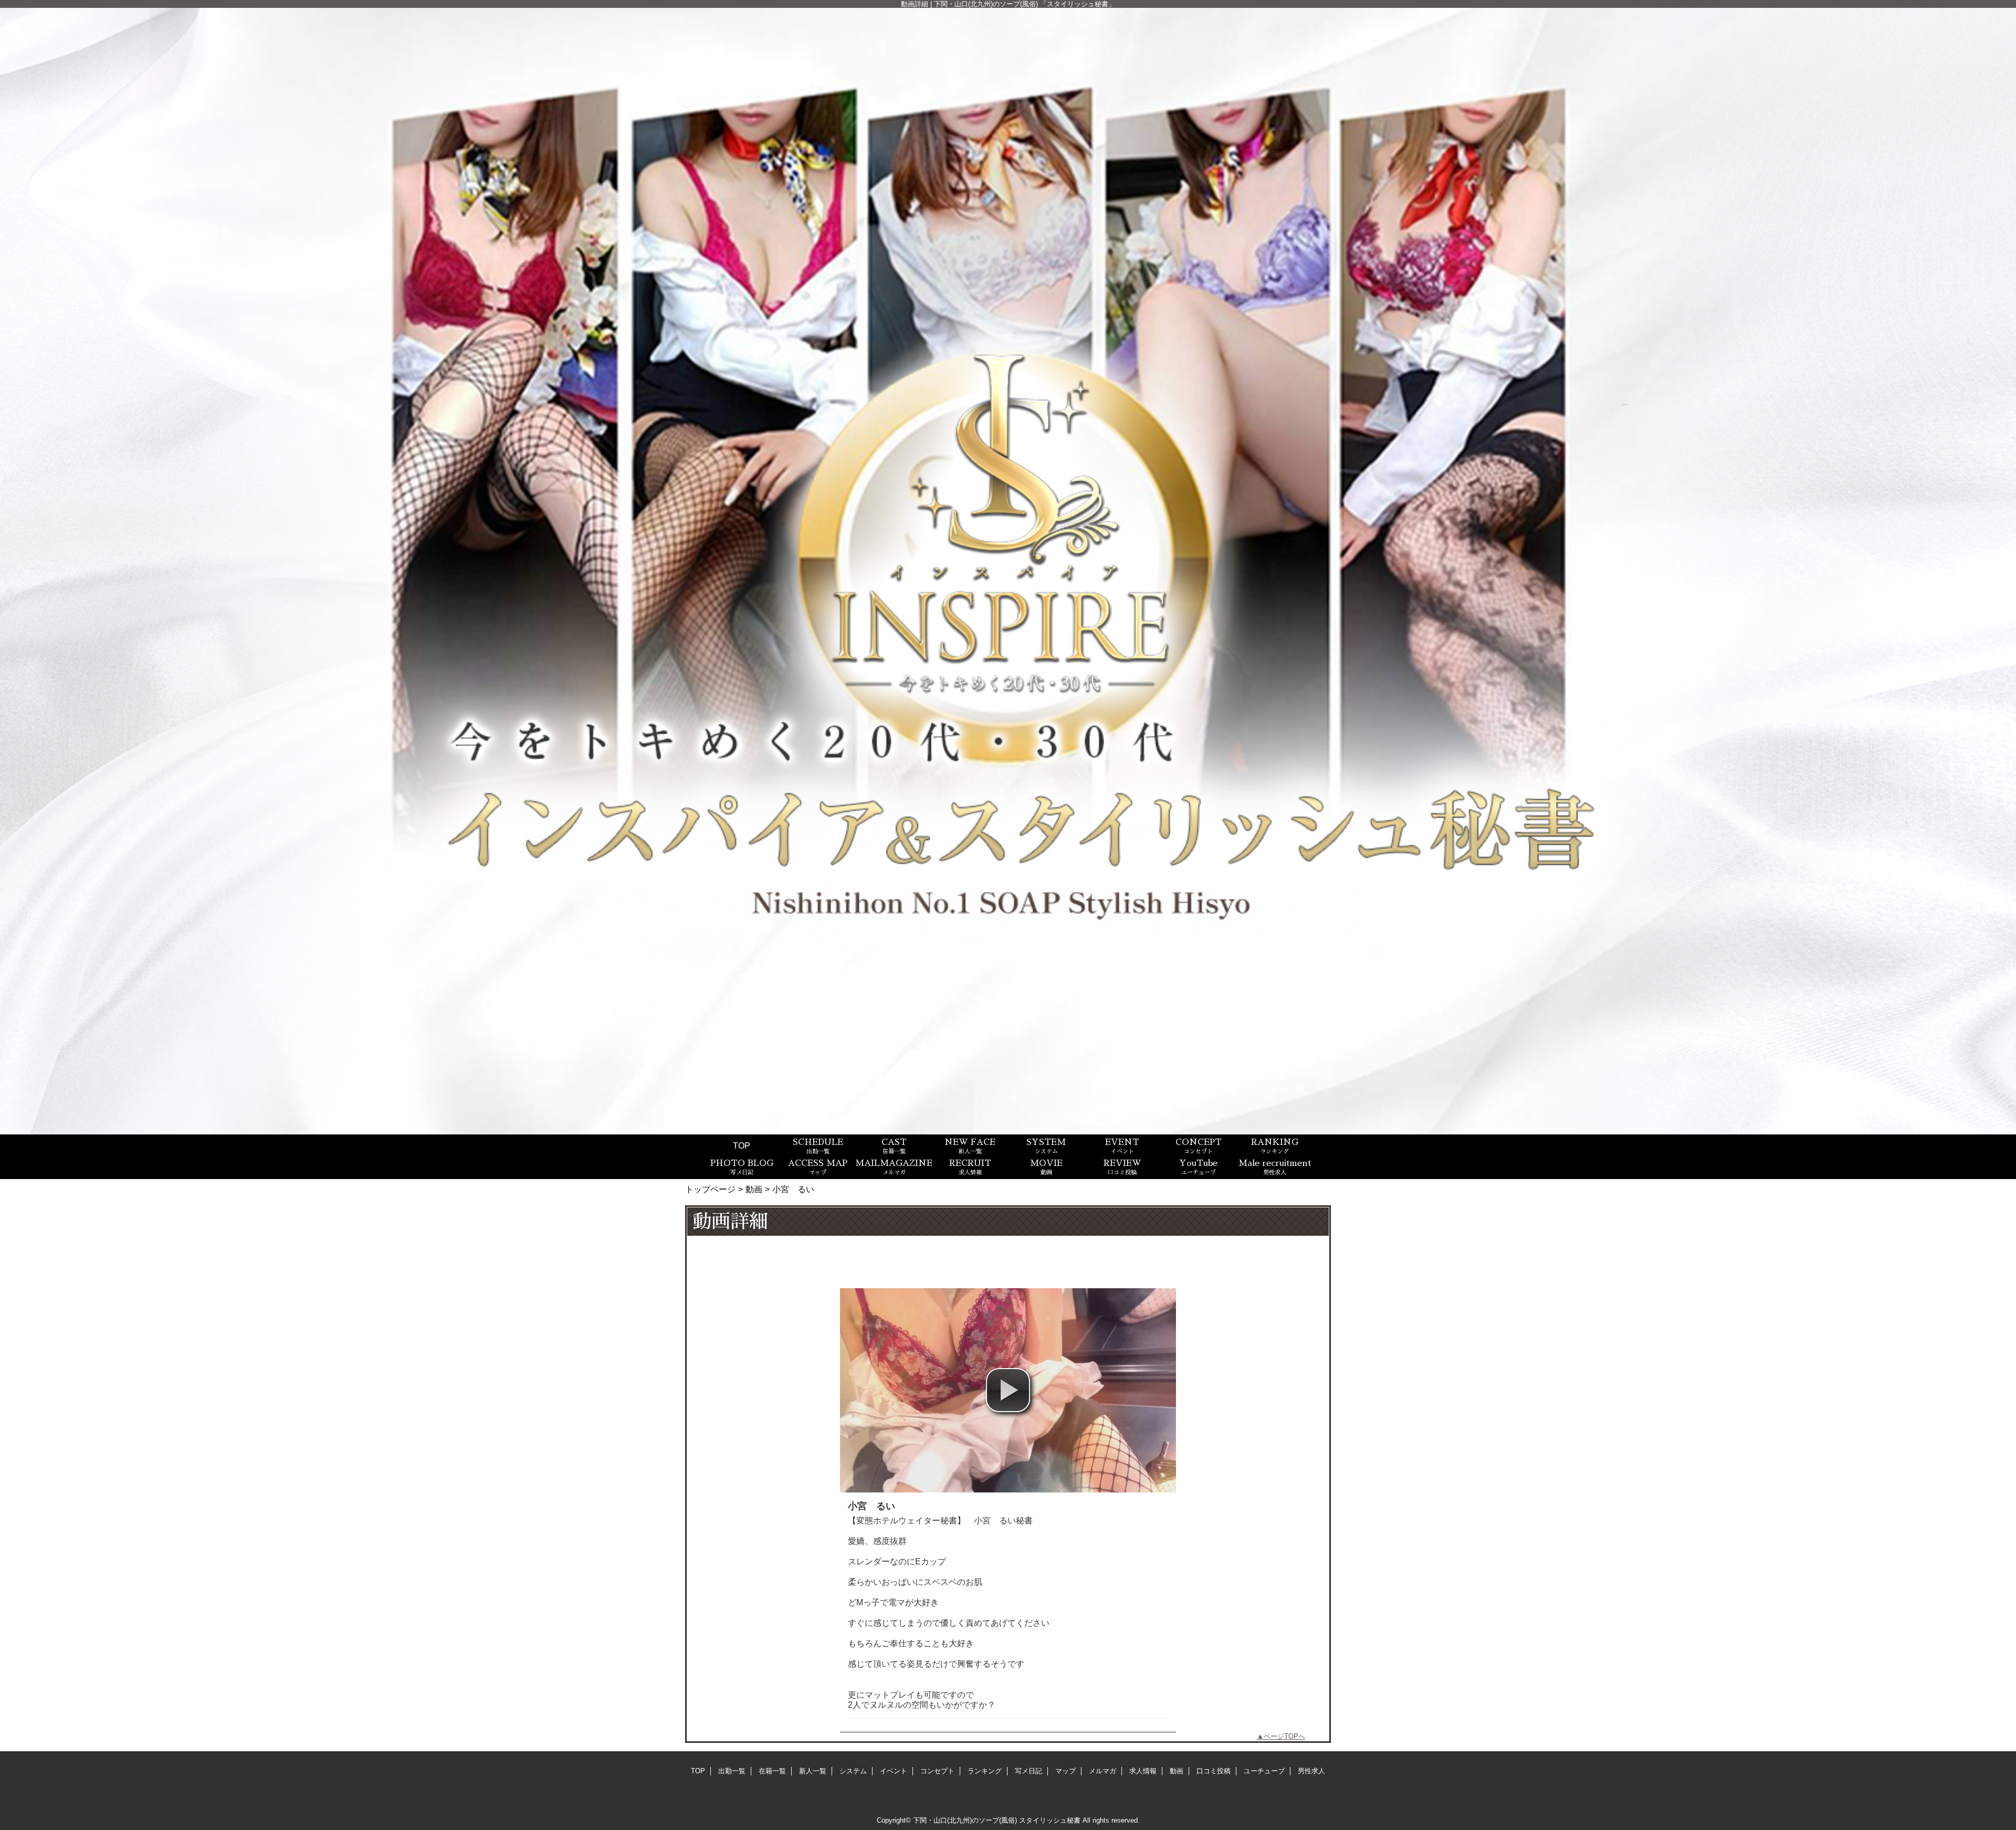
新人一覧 (813, 1771)
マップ (1065, 1771)
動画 (754, 1189)
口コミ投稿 (1214, 1771)
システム (853, 1771)
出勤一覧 (732, 1771)
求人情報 (1143, 1771)
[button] (1008, 1390)
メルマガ (1102, 1771)
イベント (894, 1771)
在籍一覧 (772, 1771)
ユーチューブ (1264, 1771)
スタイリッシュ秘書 (1050, 1820)
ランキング (985, 1771)
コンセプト (937, 1771)
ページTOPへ (1284, 1736)
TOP (742, 1145)
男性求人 (1311, 1771)
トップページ (710, 1189)
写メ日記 (1028, 1771)
